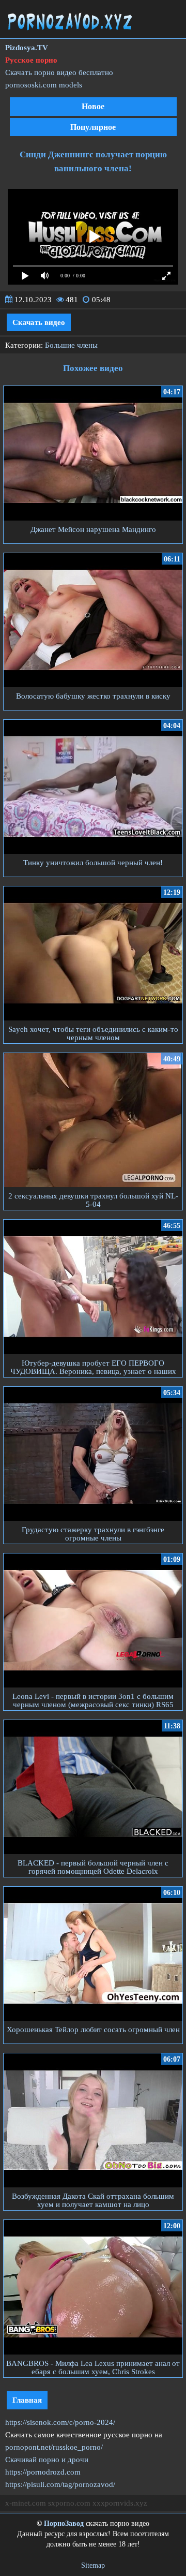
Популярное (93, 127)
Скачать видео (39, 322)
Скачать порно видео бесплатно (59, 72)
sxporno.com (69, 2503)
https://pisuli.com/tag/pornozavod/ (60, 2484)
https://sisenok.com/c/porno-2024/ (60, 2422)
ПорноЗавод (64, 2523)
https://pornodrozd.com (43, 2472)
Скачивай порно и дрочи (47, 2460)
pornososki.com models (44, 85)
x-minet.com (26, 2503)
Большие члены (71, 345)
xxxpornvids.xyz (120, 2503)
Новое (93, 106)
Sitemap (93, 2565)
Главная (27, 2400)
